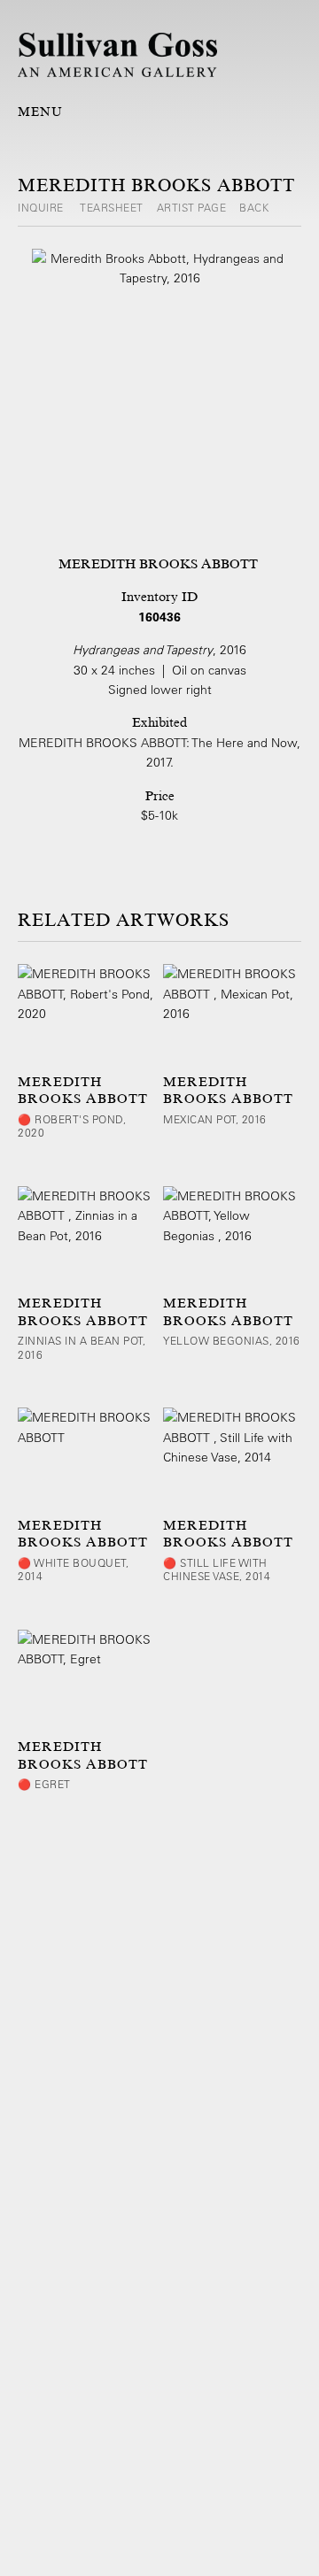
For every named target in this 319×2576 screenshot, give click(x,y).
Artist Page (192, 207)
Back (254, 207)
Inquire (42, 207)
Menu (40, 112)
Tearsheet (112, 207)
